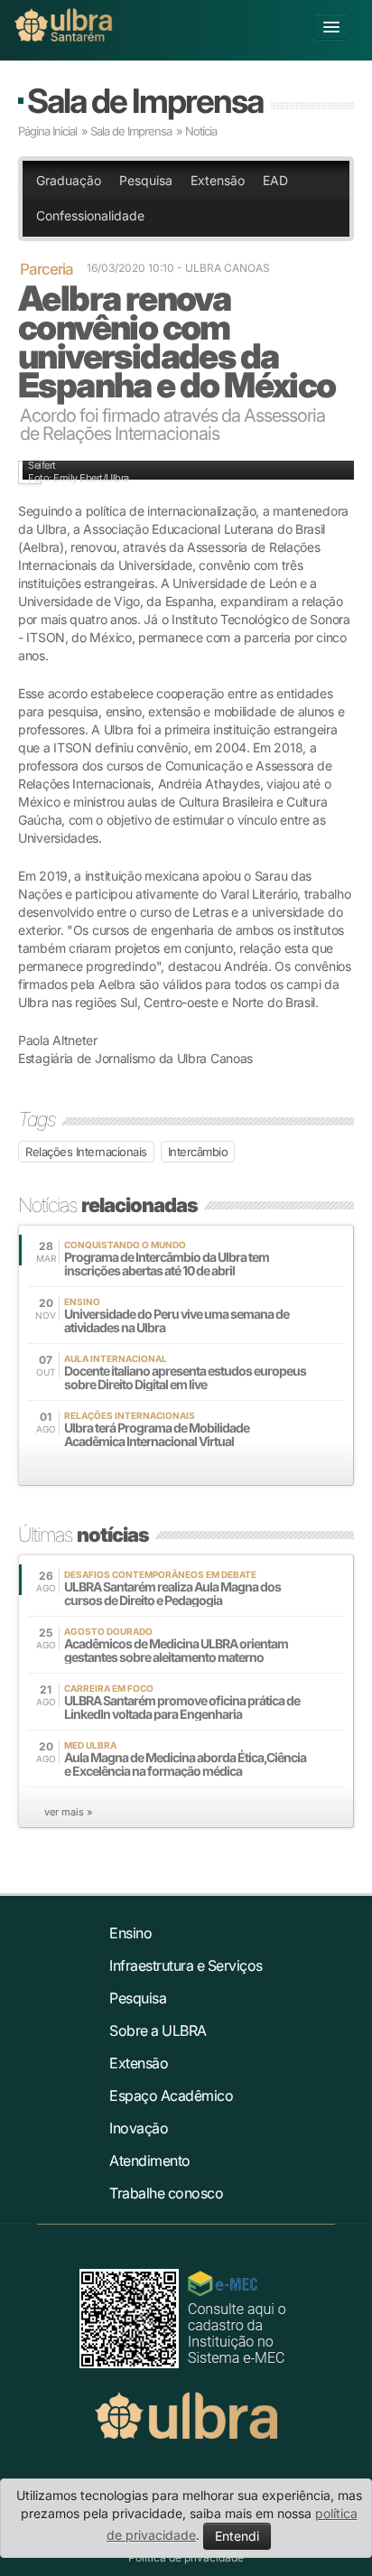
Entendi (237, 2536)
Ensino (130, 1933)
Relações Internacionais (86, 1152)
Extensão (218, 180)
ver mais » (68, 1812)
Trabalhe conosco (166, 2193)
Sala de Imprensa (145, 101)
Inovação (139, 2128)
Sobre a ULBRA (158, 2030)
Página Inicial (47, 131)
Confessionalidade (90, 215)
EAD (275, 180)
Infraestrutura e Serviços (186, 1965)
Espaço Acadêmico (171, 2095)
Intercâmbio (198, 1152)
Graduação (69, 180)
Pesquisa (146, 180)
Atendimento (150, 2161)
